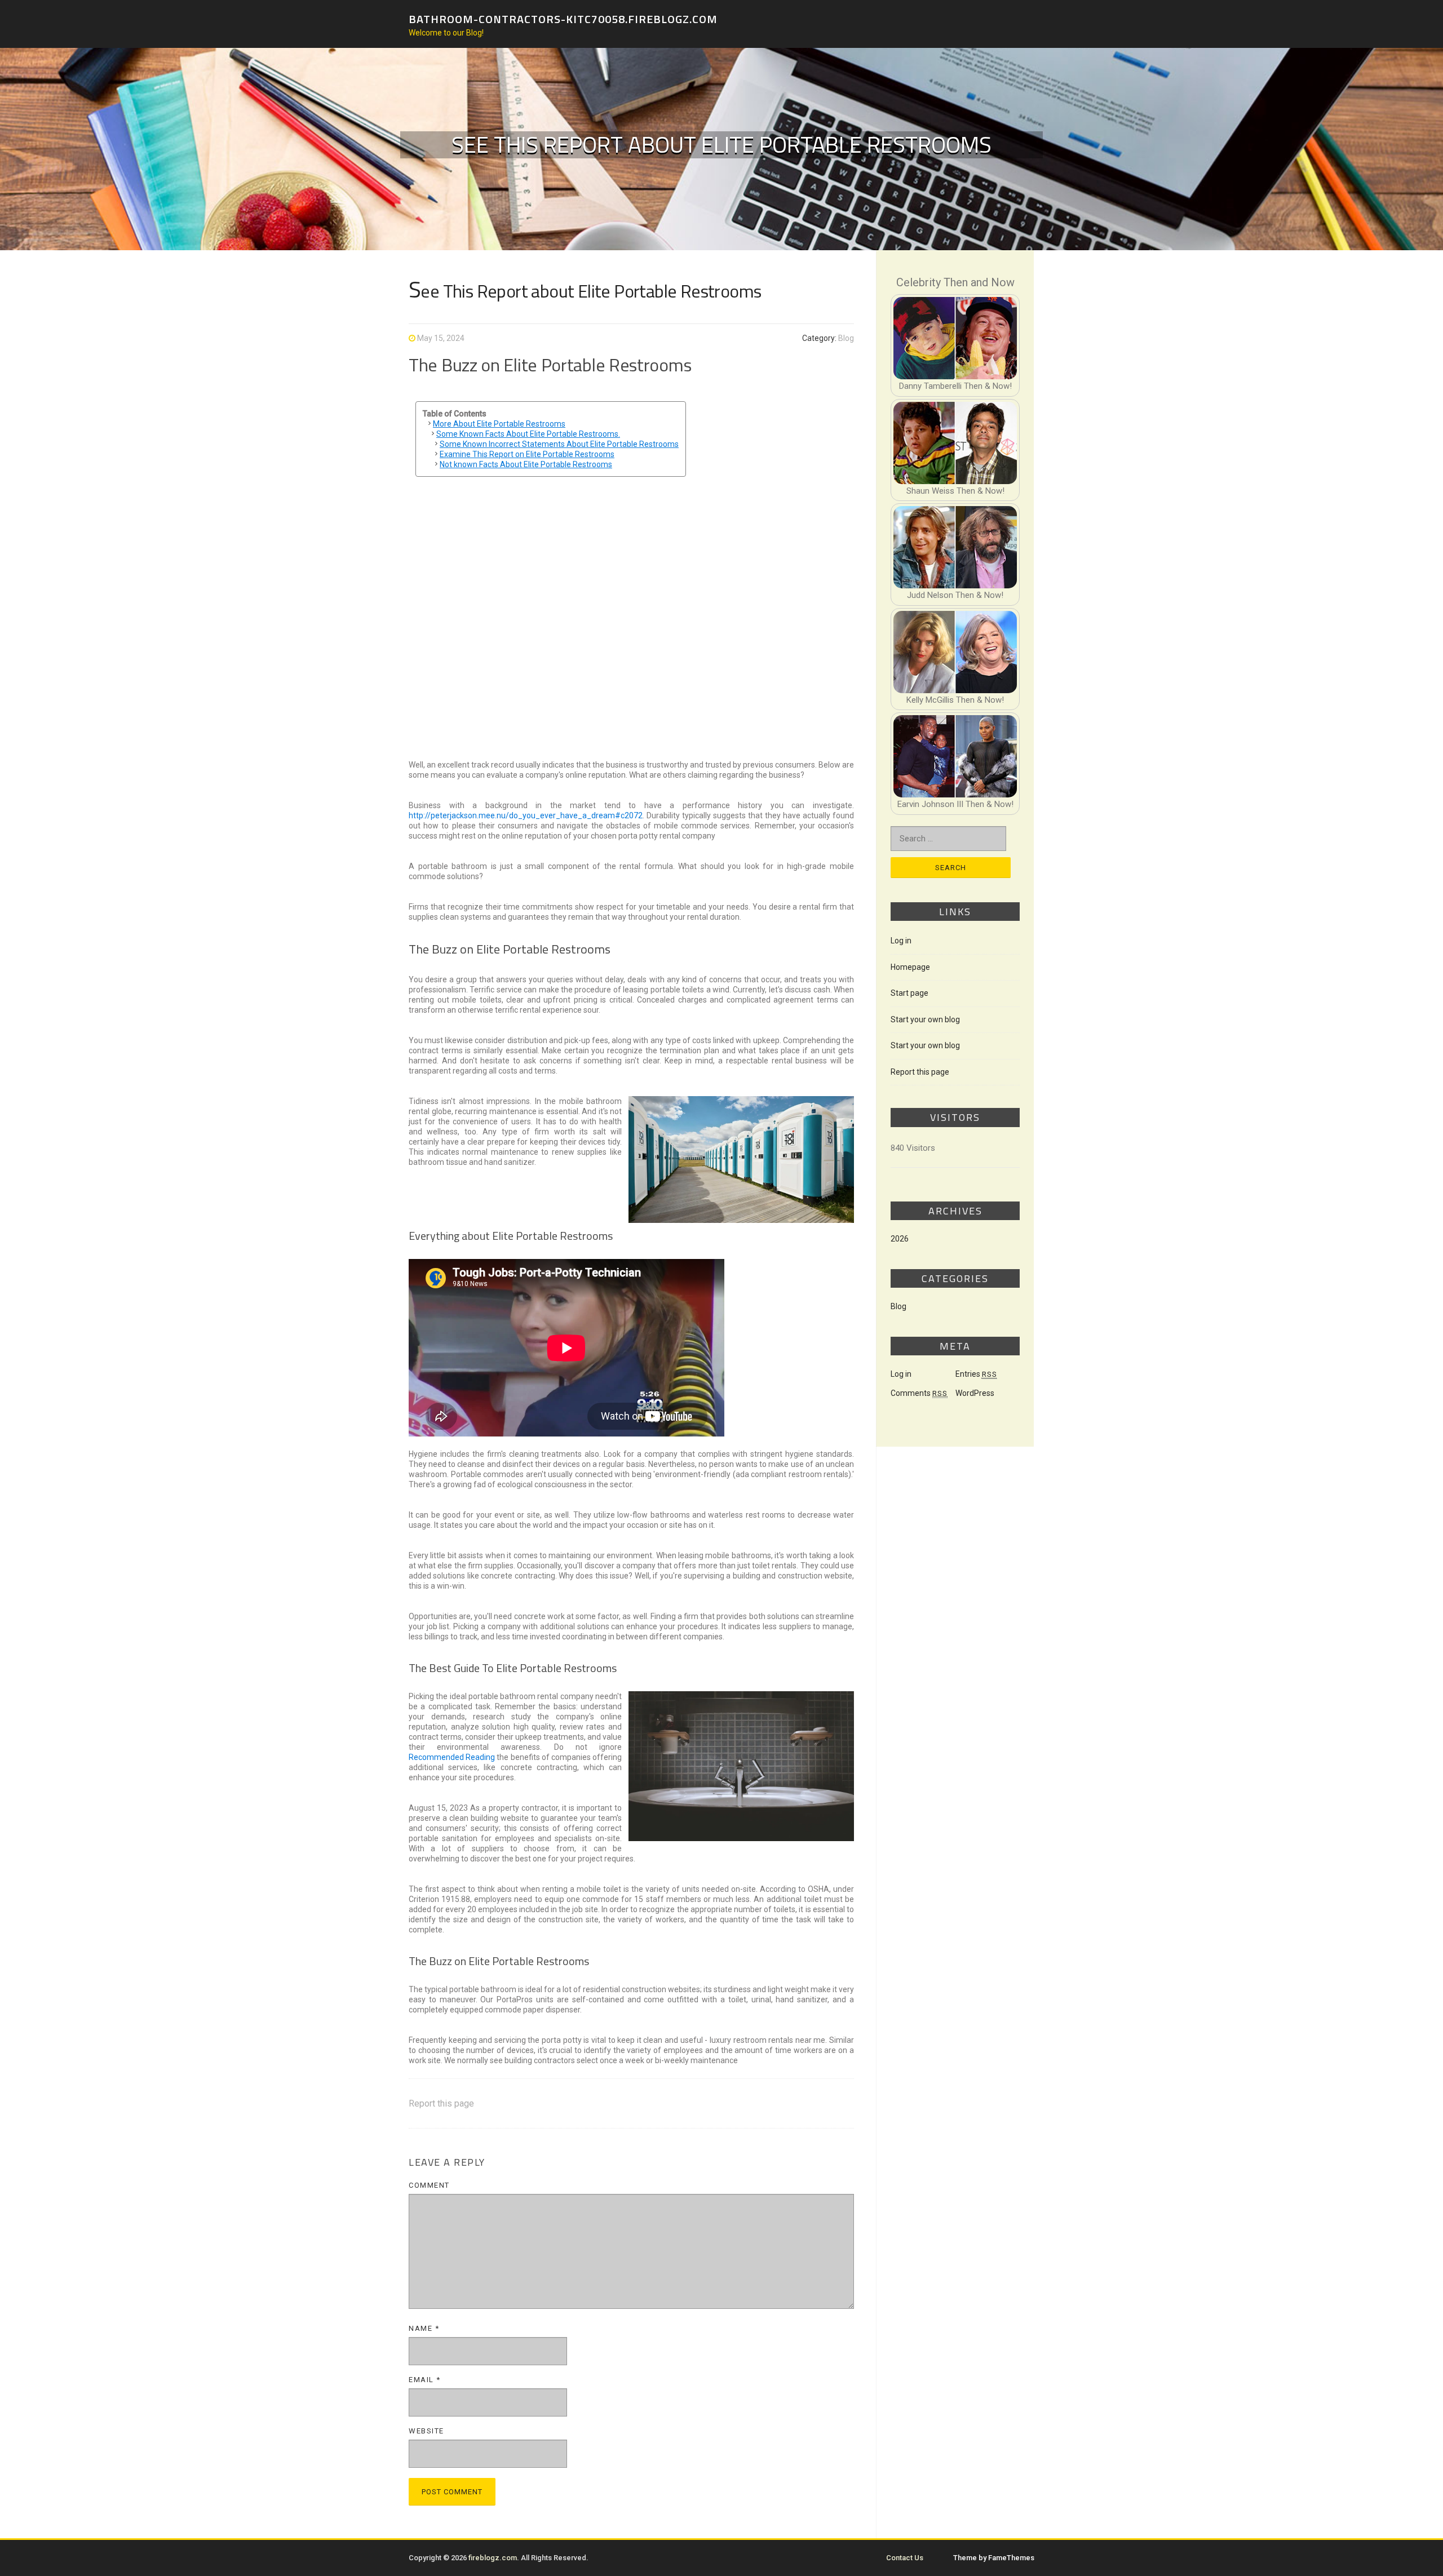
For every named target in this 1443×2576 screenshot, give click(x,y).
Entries (976, 1374)
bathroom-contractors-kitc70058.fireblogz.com (563, 18)
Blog (846, 338)
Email (425, 2380)
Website (426, 2431)
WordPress (975, 1393)
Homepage (910, 967)
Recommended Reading (452, 1757)
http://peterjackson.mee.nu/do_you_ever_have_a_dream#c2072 (526, 815)
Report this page (441, 2103)
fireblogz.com (493, 2558)
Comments (919, 1393)
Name (424, 2328)
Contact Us (905, 2558)
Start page (909, 993)
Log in (901, 941)
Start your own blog (925, 1019)
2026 (900, 1239)
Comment (429, 2185)
